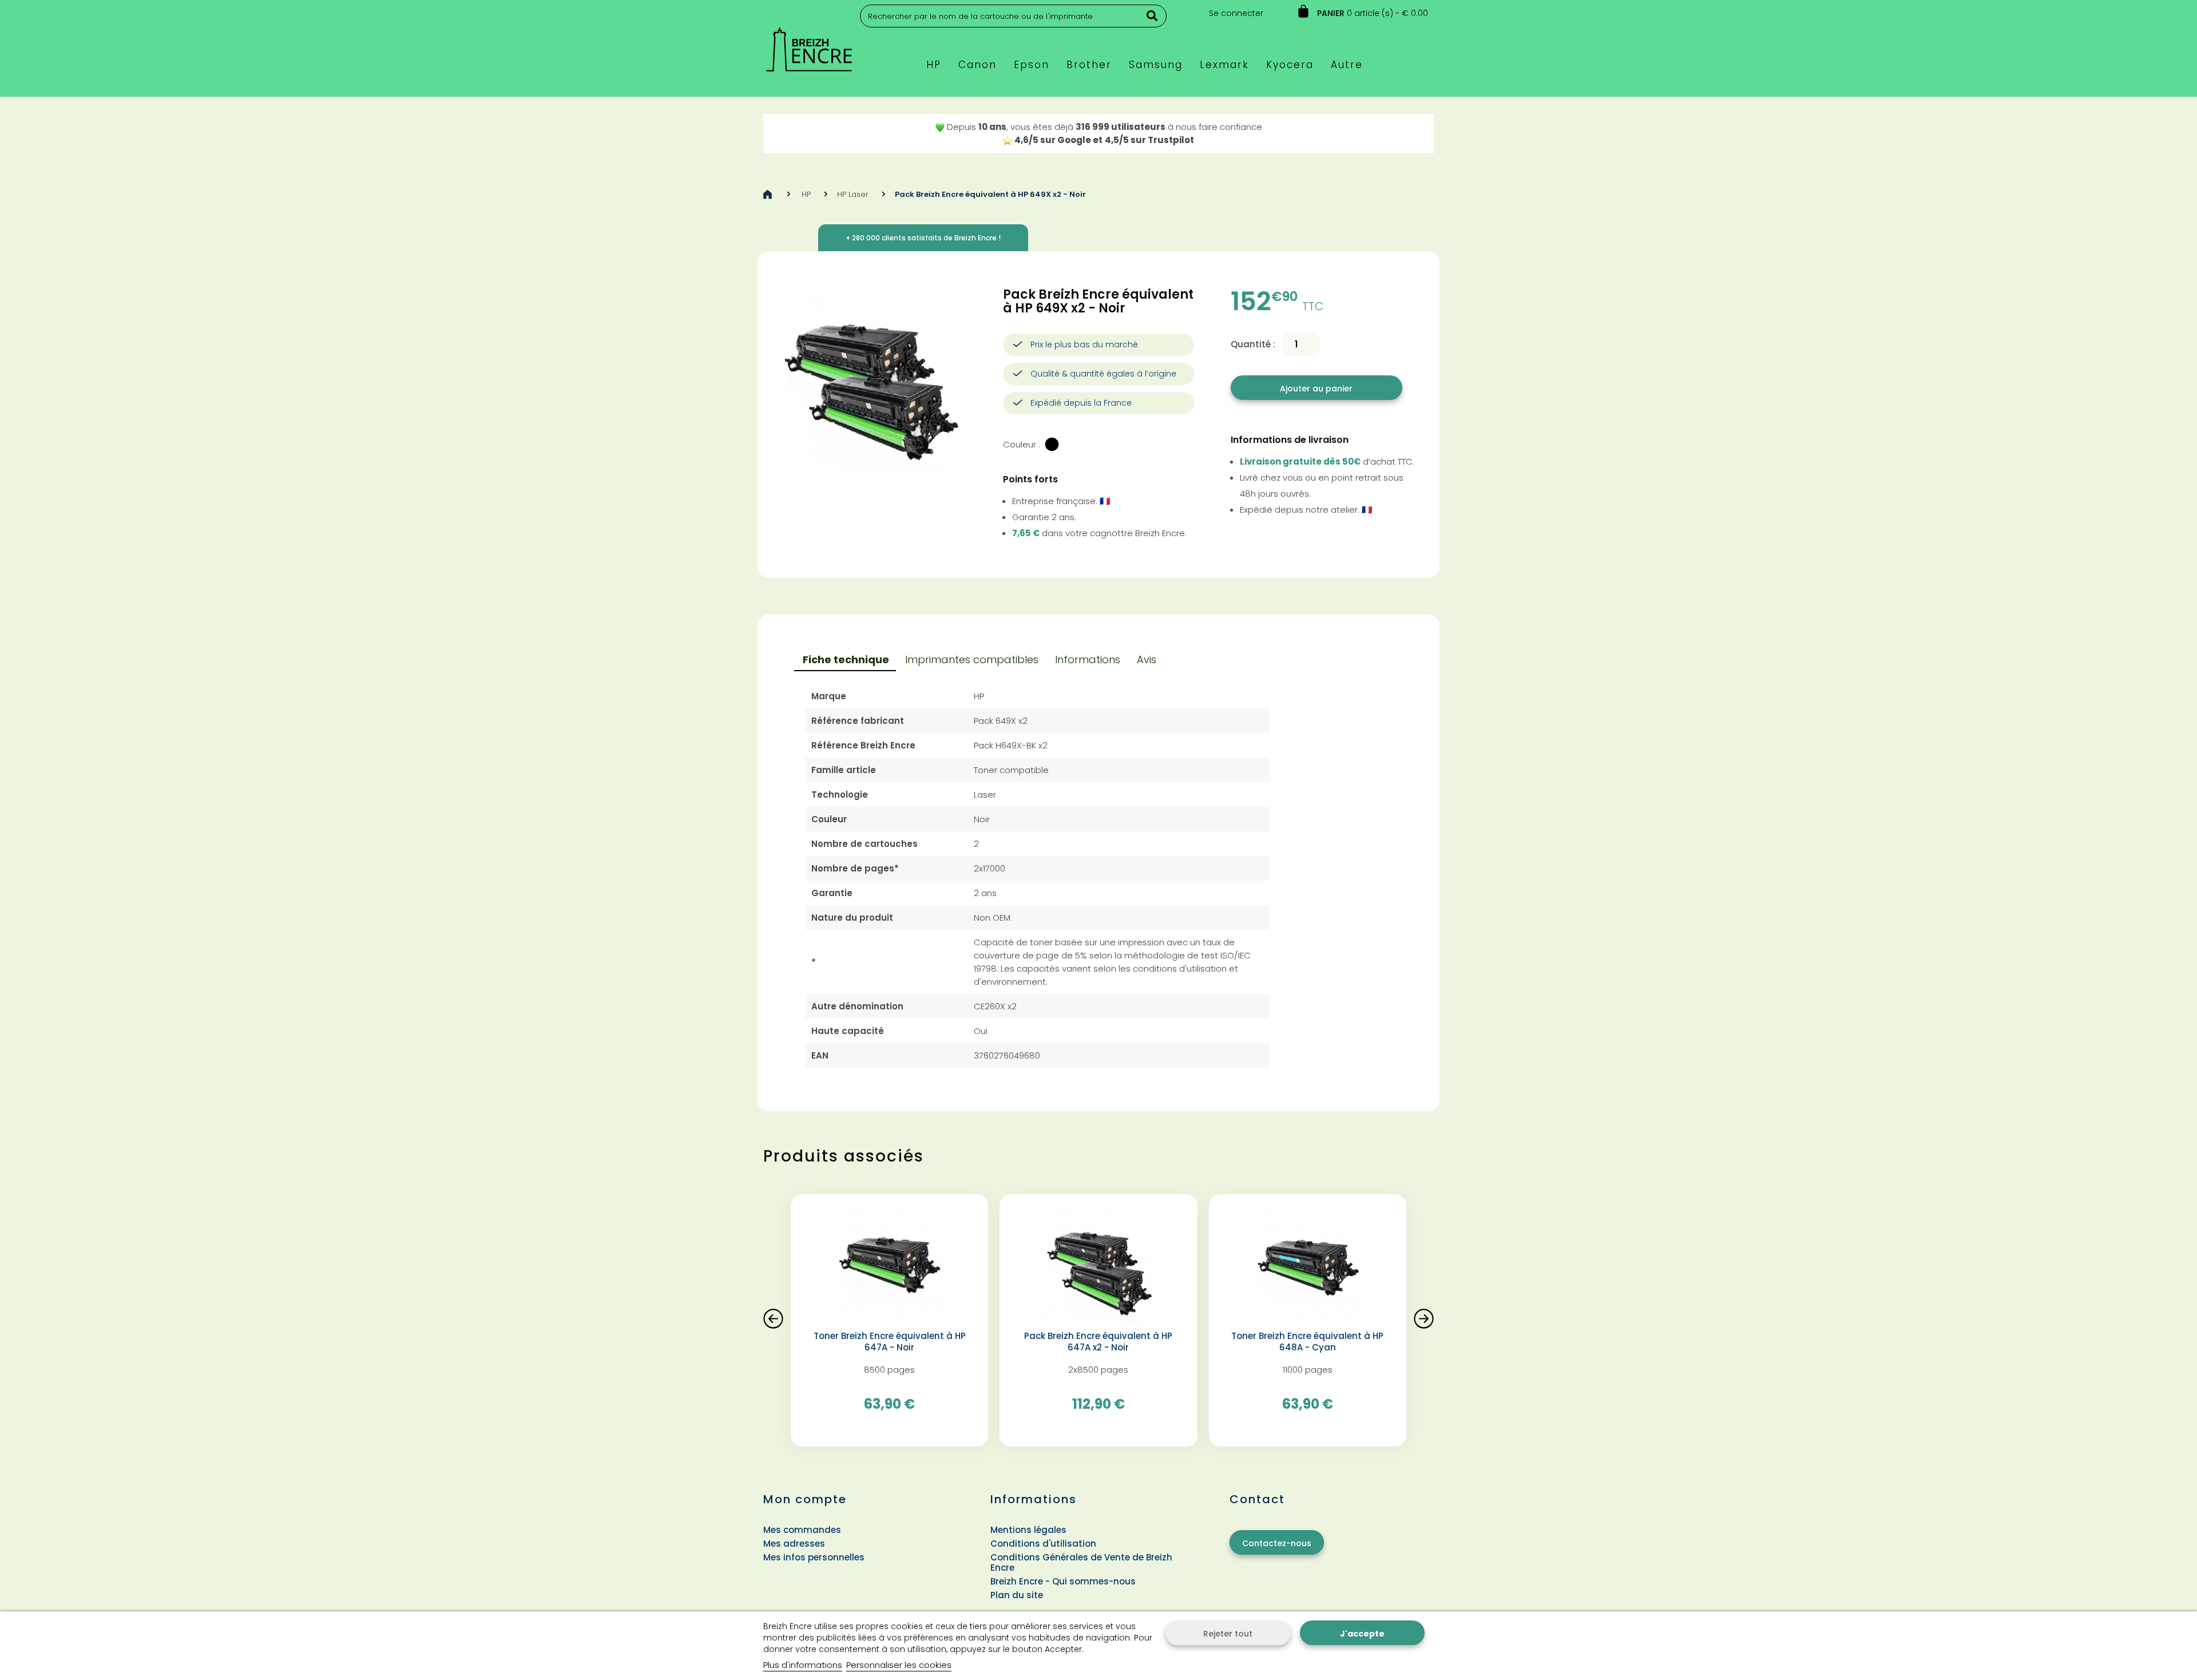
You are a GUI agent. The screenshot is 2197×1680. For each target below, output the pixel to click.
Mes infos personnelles (814, 1557)
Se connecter (1236, 13)
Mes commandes (802, 1530)
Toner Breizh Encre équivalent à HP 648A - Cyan (1307, 1342)
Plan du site (1017, 1595)
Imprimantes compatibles (972, 659)
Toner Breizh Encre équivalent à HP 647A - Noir (890, 1342)
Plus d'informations (803, 1665)
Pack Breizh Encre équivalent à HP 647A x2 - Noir (1098, 1342)
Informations (1088, 659)
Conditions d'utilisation (1043, 1544)
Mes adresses (794, 1544)
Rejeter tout (1228, 1634)
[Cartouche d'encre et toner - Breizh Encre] (809, 44)
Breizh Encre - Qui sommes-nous (1063, 1581)
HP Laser (853, 194)
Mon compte (805, 1499)
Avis (1147, 659)
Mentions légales (1028, 1530)
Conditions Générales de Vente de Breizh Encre (1081, 1562)
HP (806, 194)
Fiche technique (846, 659)
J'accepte (1362, 1634)
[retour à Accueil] (768, 194)
